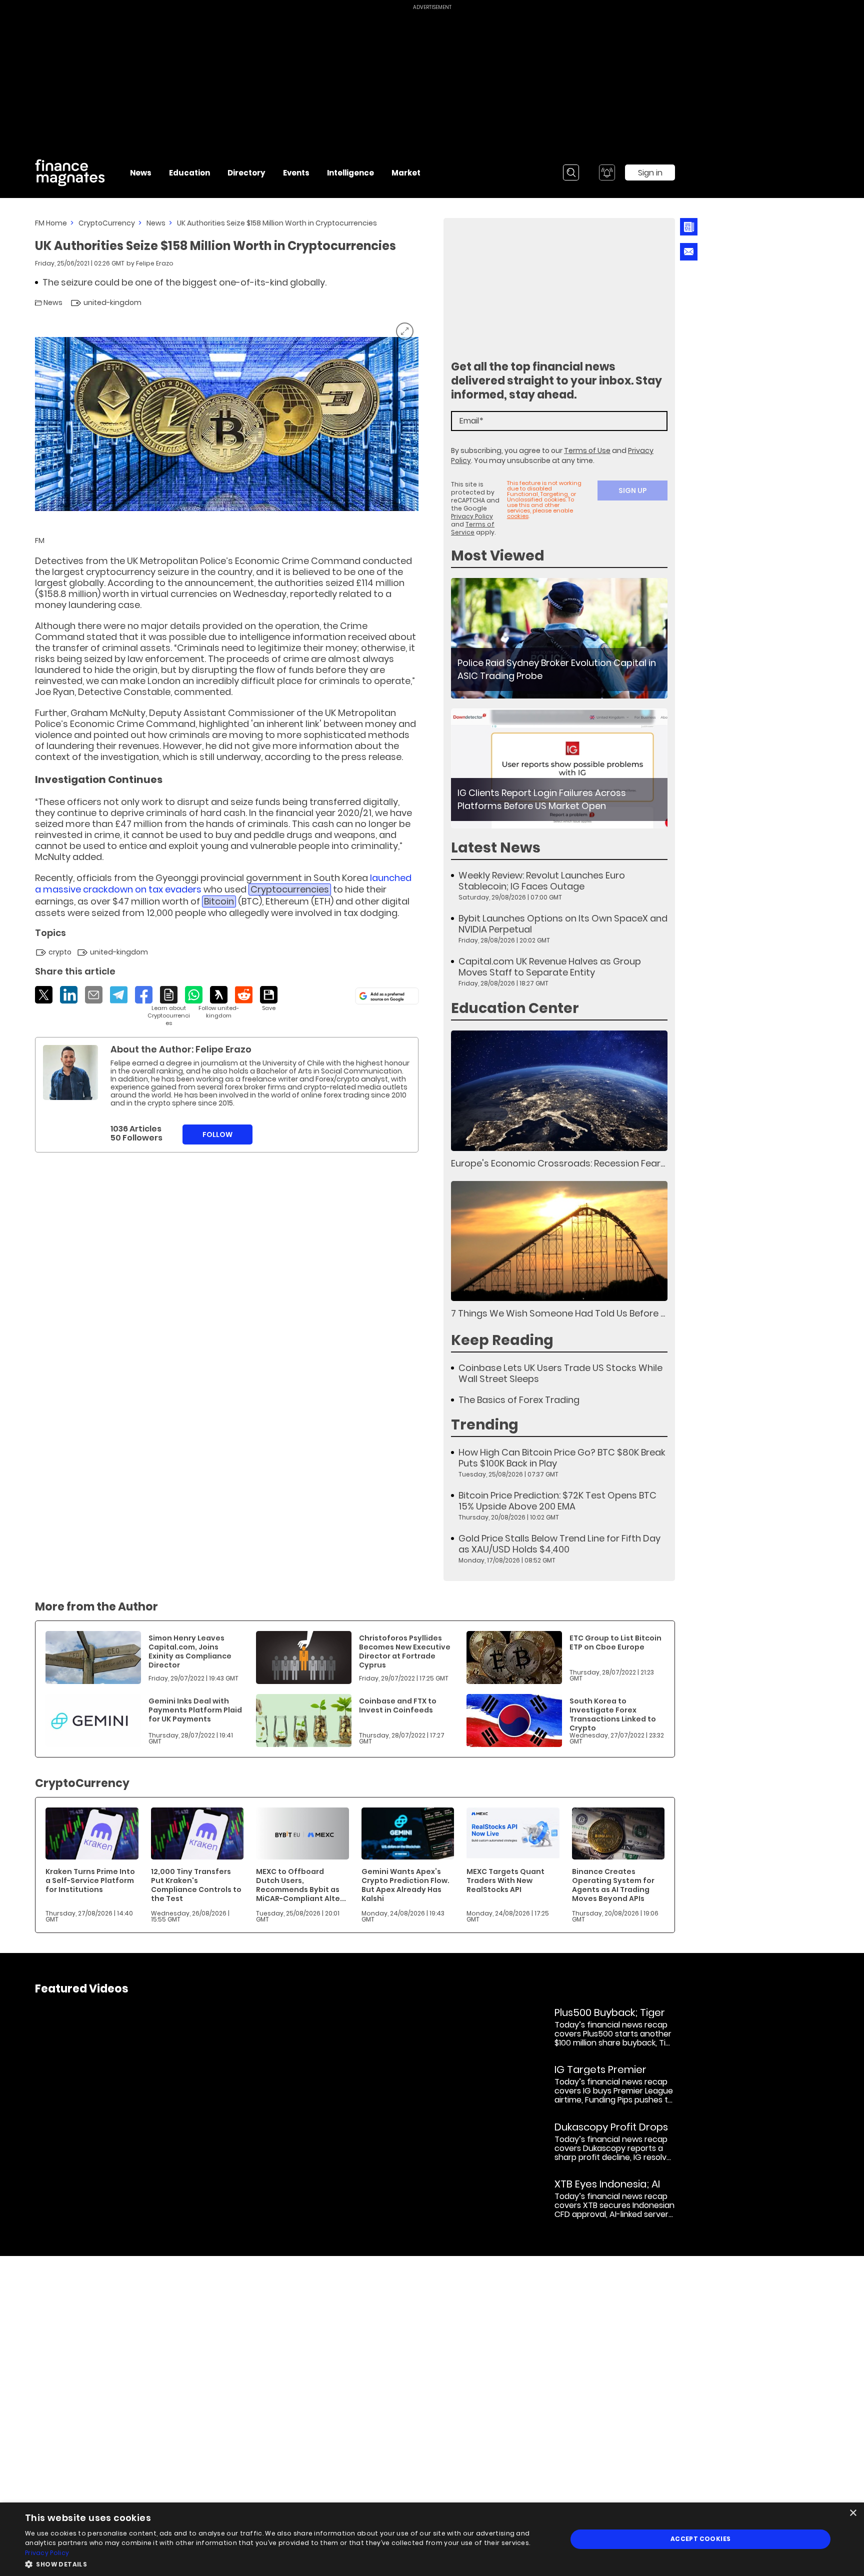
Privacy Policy (472, 516)
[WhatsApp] (194, 995)
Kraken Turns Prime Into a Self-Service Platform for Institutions (90, 1880)
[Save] (269, 999)
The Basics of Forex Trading (519, 1400)
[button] (288, 2563)
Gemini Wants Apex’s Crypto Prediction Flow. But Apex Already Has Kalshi (405, 1885)
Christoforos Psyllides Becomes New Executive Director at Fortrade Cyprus (405, 1651)
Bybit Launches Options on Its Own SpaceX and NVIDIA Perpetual (563, 924)
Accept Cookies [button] (701, 2539)
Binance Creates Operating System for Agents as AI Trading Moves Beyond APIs (613, 1885)
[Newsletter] (689, 227)
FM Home (51, 223)
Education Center (515, 1008)
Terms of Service (473, 528)
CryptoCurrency (107, 223)
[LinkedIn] (69, 995)
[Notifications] (607, 172)
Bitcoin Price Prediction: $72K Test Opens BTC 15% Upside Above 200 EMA (557, 1501)
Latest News (496, 848)
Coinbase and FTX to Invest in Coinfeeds (398, 1705)
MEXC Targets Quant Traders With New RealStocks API (505, 1880)
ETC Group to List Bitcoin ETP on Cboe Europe (615, 1642)
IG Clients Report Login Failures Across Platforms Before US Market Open (542, 799)
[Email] (94, 995)
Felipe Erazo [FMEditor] (155, 263)
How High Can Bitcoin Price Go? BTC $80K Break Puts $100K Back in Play (562, 1458)
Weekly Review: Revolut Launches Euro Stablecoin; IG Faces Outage (542, 881)
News (156, 223)
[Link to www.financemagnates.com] (559, 638)
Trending (485, 1425)
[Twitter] (44, 995)
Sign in (650, 173)
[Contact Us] (689, 252)
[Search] (571, 172)
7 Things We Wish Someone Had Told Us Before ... (558, 1313)
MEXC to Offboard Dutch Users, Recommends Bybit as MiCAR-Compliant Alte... (301, 1885)
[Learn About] (169, 1006)
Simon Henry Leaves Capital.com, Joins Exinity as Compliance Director (190, 1651)
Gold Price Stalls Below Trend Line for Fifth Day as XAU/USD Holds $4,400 (559, 1544)
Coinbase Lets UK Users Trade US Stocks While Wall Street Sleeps (560, 1373)
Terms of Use (587, 450)
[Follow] (219, 1003)
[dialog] (432, 2539)
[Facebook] (144, 995)
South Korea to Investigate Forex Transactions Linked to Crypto (613, 1714)
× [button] (853, 2513)
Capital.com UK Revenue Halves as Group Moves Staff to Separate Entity (550, 967)
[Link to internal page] (70, 1072)
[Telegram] (119, 995)
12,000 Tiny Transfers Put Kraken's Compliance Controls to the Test (196, 1885)
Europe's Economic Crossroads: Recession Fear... (558, 1163)
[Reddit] (244, 995)
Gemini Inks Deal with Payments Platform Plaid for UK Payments (195, 1710)
